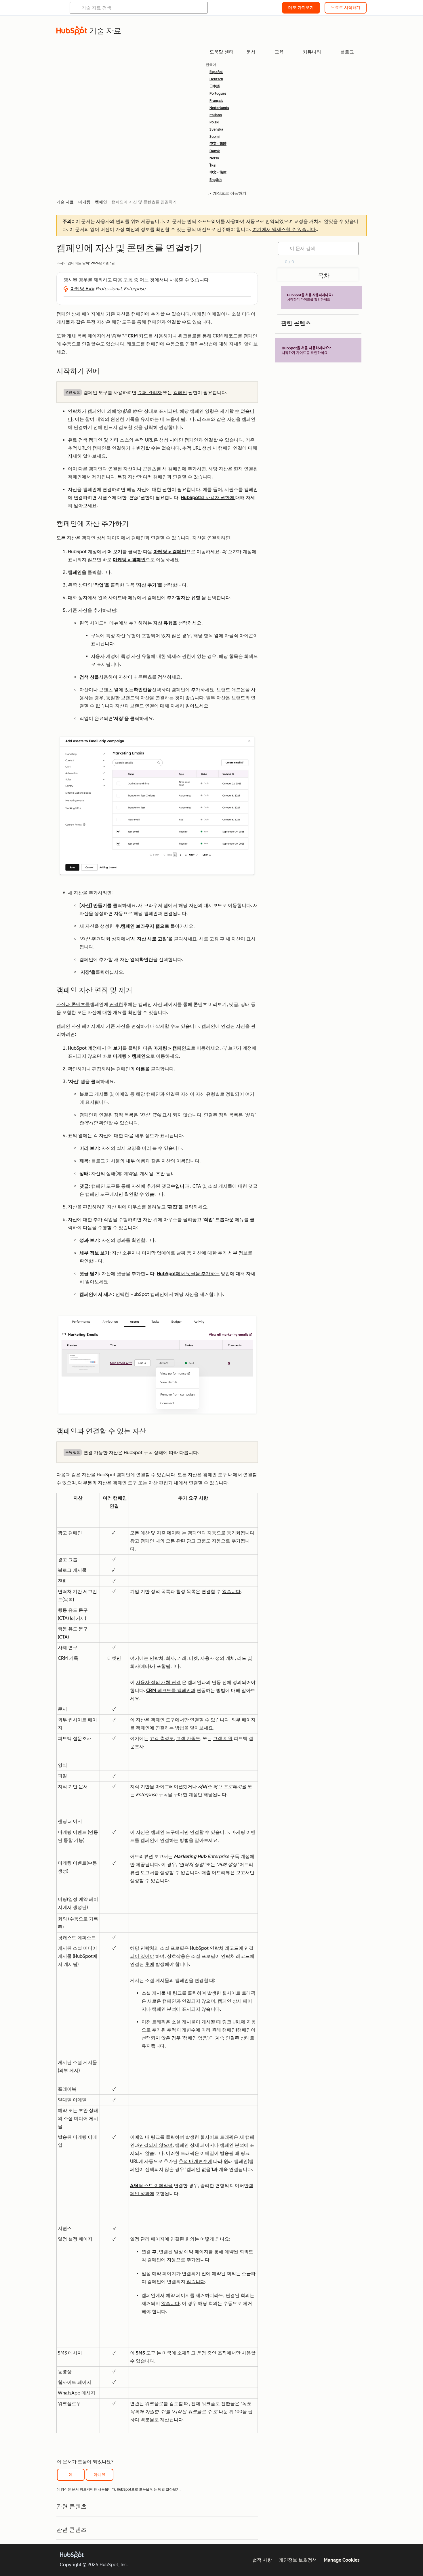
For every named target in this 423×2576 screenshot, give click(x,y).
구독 (128, 280)
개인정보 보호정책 (298, 2560)
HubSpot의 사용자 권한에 (208, 498)
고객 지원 (223, 1738)
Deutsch (216, 79)
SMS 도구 (146, 2353)
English (216, 180)
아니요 (100, 2475)
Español (216, 72)
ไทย (213, 165)
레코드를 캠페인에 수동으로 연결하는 (165, 344)
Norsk (214, 158)
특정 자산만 (129, 477)
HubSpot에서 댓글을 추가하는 (188, 1274)
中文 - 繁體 (218, 144)
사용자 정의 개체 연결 (158, 1682)
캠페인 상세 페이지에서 (81, 314)
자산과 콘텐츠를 (73, 1004)
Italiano (216, 115)
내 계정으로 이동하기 (227, 193)
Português (218, 93)
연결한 (116, 1004)
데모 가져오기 (301, 8)
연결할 (89, 344)
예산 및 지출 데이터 (161, 1533)
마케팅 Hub (82, 289)
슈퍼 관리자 (150, 393)
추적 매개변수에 (195, 2161)
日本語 (215, 86)
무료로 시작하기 (346, 8)
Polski (214, 122)
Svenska (216, 129)
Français (216, 101)
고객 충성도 (162, 1738)
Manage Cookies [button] (342, 2560)
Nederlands (219, 108)
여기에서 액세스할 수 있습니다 (284, 229)
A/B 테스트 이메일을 (151, 2186)
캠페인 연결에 (233, 448)
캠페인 (180, 393)
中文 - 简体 (218, 173)
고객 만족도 (188, 1738)
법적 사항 (262, 2560)
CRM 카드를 (132, 336)
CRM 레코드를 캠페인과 (171, 1690)
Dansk (215, 151)
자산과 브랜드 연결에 (137, 706)
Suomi (215, 137)
